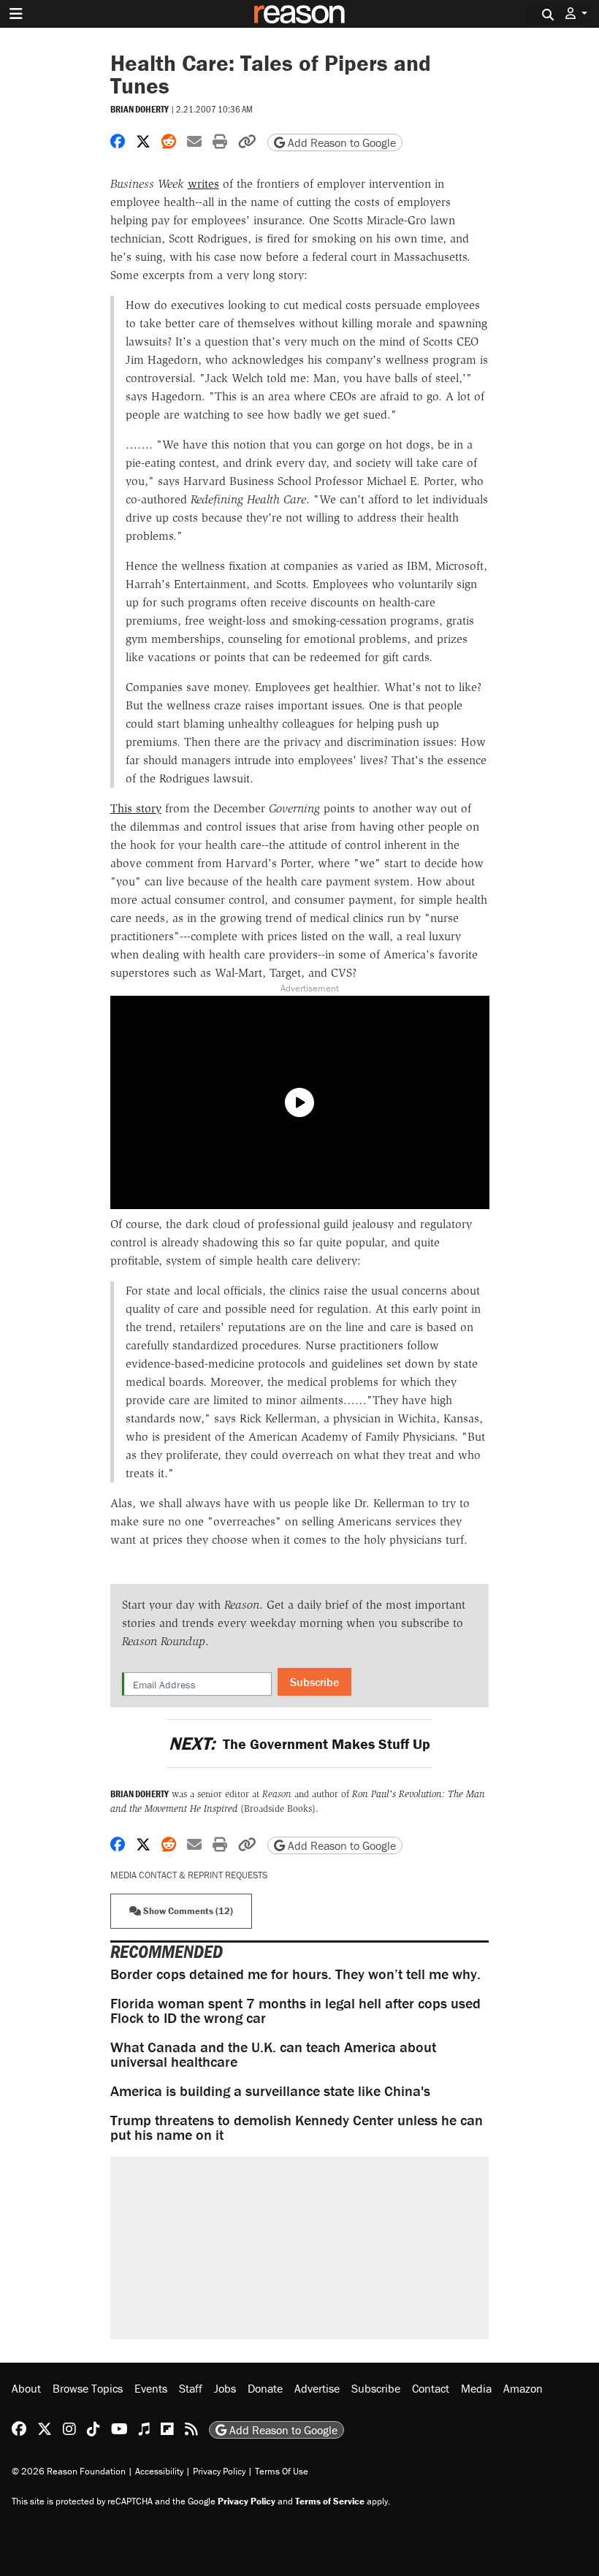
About (26, 2388)
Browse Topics (88, 2388)
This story (136, 808)
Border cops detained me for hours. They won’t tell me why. (295, 1974)
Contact (431, 2388)
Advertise (317, 2388)
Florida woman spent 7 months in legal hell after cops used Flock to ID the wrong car (295, 2010)
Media (476, 2388)
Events (151, 2388)
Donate (265, 2388)
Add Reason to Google (340, 142)
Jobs (225, 2388)
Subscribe (314, 1682)
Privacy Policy (219, 2471)
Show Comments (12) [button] (187, 1911)
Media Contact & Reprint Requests (189, 1875)
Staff (191, 2388)
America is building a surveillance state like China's (270, 2091)
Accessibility (159, 2471)
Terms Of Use (282, 2471)
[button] (576, 14)
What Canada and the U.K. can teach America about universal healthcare (273, 2054)
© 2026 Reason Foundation (69, 2471)
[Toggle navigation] (16, 14)
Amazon (523, 2388)
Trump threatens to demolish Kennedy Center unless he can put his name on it (297, 2127)
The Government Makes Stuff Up (299, 1744)
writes (203, 184)
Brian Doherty (140, 109)
